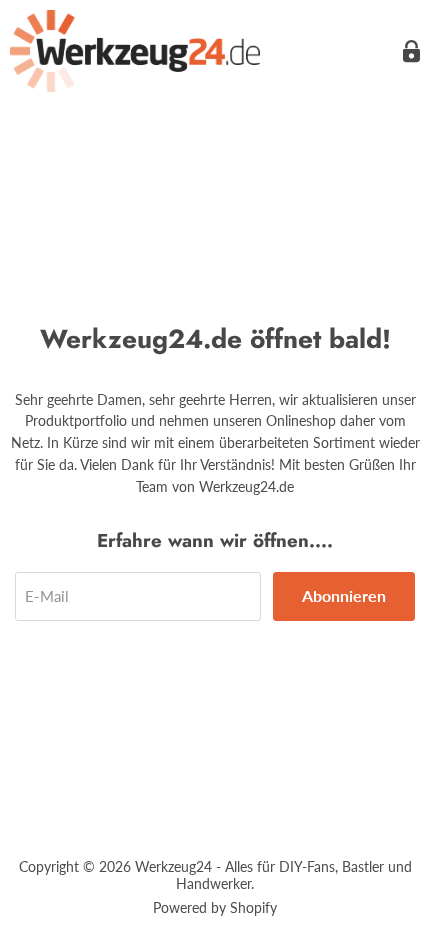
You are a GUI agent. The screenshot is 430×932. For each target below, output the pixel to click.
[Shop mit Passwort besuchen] (411, 51)
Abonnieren (344, 595)
